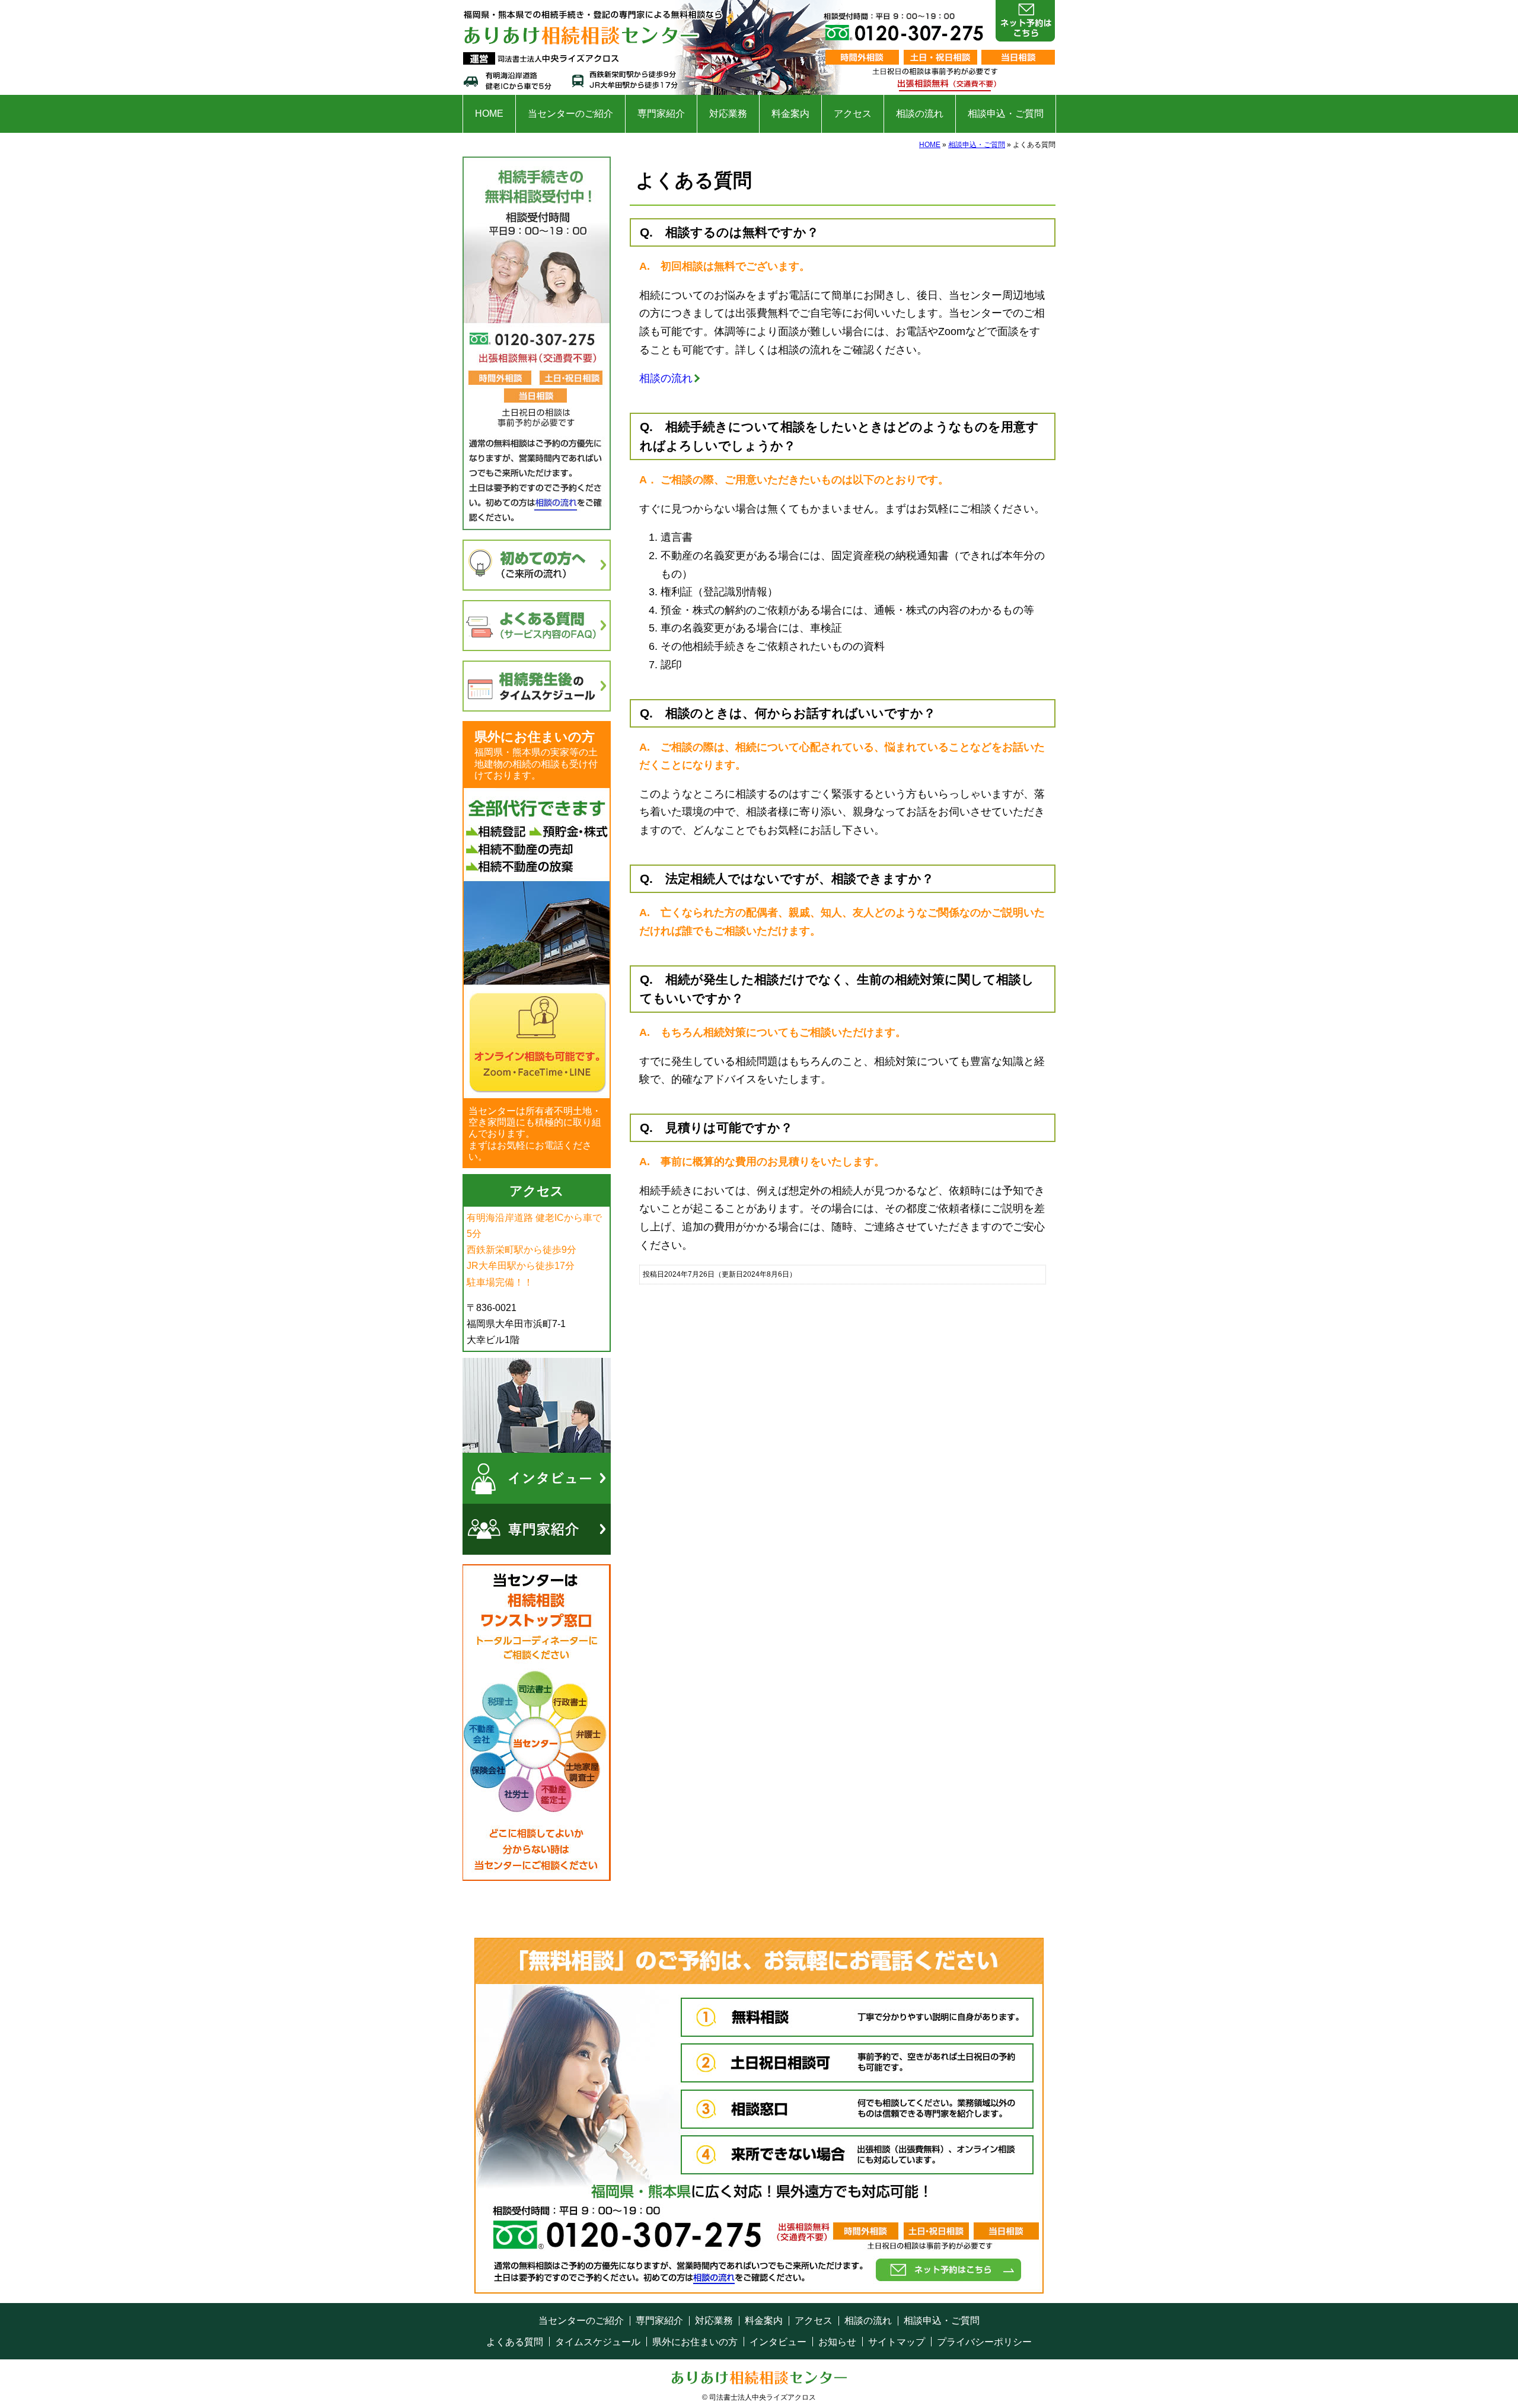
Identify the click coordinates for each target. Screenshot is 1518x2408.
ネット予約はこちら (1025, 21)
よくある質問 (515, 2342)
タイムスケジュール (598, 2342)
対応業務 (728, 114)
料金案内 (790, 114)
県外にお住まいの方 (695, 2342)
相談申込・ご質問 (1006, 114)
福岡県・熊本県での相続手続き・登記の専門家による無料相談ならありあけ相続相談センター (596, 47)
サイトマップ (897, 2342)
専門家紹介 (661, 114)
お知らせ (837, 2342)
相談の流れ (920, 114)
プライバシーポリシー (984, 2342)
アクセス (853, 114)
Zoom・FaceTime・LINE (537, 943)
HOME (489, 114)
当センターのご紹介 (570, 114)
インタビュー (778, 2342)
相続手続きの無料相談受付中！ (537, 343)
